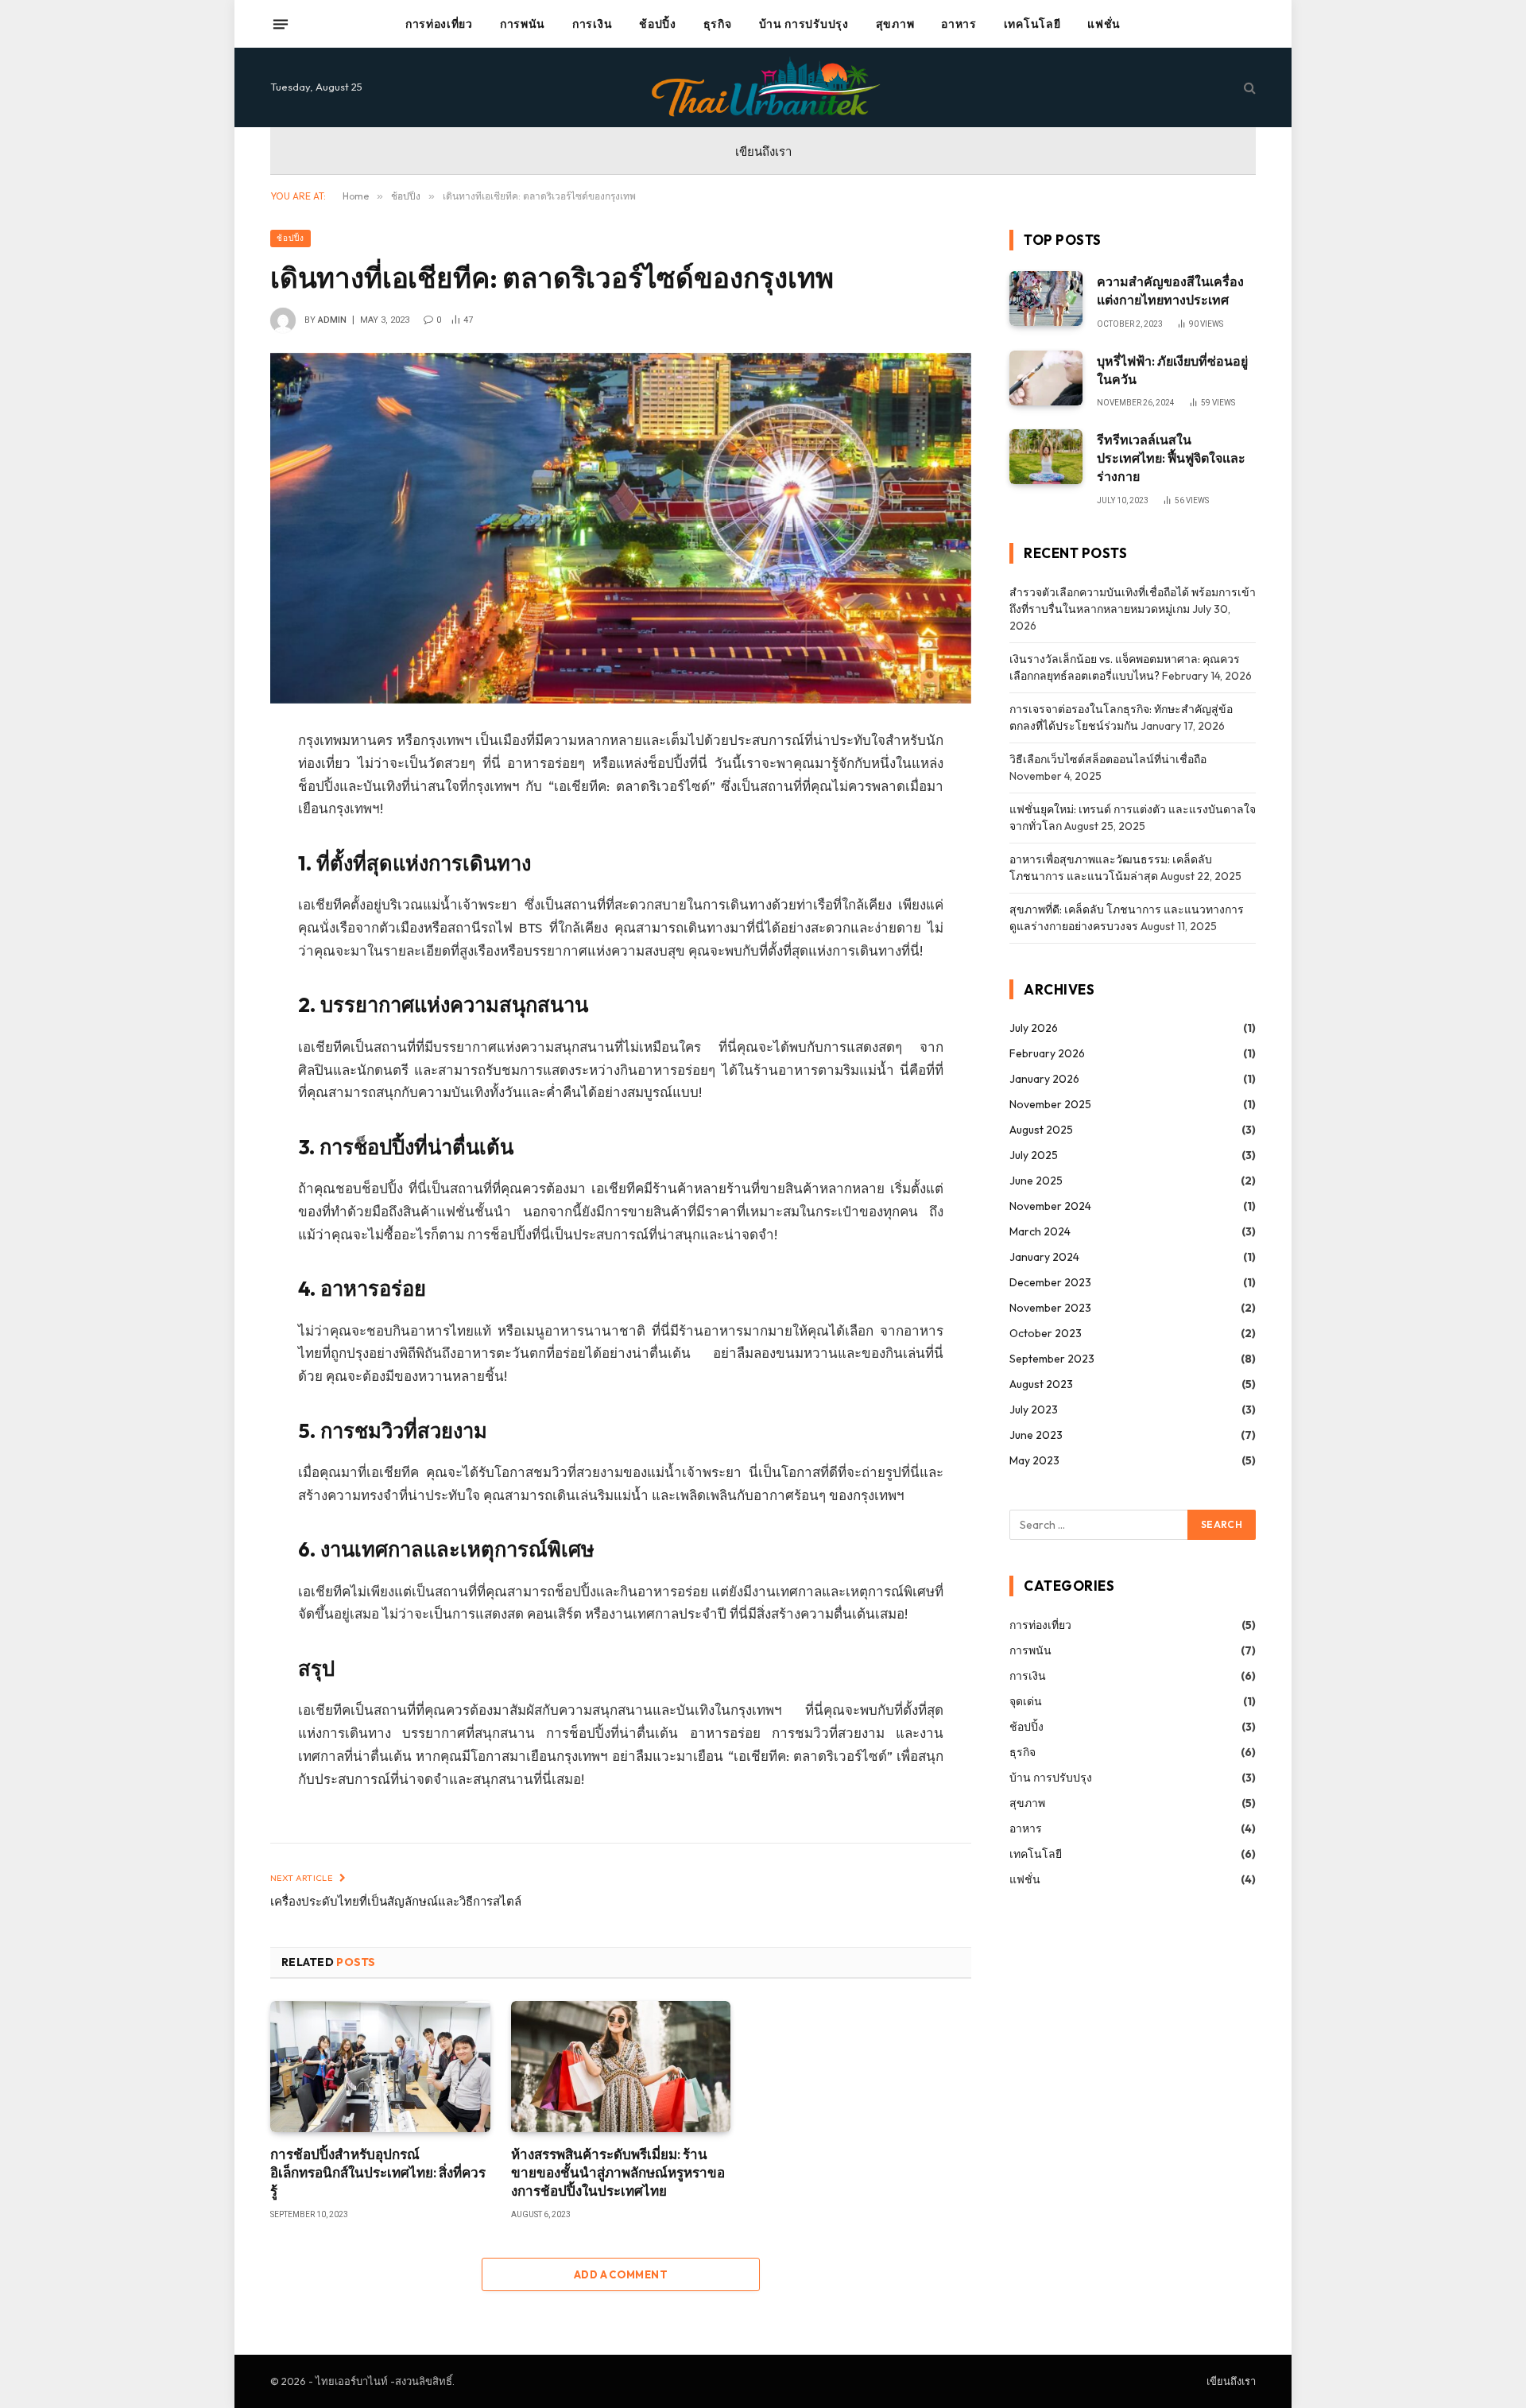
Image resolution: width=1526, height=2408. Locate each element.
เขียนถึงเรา (763, 151)
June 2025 (1036, 1181)
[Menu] (281, 24)
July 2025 (1034, 1155)
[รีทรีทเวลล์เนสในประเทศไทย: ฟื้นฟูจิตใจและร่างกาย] (1046, 457)
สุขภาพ (895, 24)
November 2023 (1050, 1308)
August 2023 (1041, 1384)
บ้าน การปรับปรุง (804, 24)
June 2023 (1036, 1435)
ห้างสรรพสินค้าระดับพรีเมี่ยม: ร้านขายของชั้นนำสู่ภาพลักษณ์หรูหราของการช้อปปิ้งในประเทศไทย (618, 2172)
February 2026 (1047, 1053)
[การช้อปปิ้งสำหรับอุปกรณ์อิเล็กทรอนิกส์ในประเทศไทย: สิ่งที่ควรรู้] (380, 2067)
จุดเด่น (1026, 1701)
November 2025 (1050, 1104)
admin (332, 320)
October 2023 (1046, 1333)
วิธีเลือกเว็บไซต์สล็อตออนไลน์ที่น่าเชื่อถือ (1108, 759)
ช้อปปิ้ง (658, 24)
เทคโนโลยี (1032, 24)
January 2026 (1044, 1079)
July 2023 (1034, 1410)
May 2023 (1034, 1460)
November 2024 (1050, 1206)
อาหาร (959, 24)
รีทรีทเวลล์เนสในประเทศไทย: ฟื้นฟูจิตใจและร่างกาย (1171, 458)
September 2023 (1052, 1359)
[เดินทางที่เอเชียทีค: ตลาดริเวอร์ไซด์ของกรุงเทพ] (621, 528)
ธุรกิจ (718, 24)
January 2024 (1044, 1257)
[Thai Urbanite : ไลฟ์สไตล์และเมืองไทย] (763, 87)
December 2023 (1050, 1282)
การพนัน (523, 24)
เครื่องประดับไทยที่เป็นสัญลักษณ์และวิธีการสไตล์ (396, 1901)
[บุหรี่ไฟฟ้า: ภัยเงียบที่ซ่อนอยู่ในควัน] (1046, 378)
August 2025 (1041, 1130)
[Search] (1248, 88)
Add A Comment (621, 2274)
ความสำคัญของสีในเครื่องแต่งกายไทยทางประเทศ (1170, 291)
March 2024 (1040, 1231)
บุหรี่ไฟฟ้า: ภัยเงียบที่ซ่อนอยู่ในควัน (1172, 370)
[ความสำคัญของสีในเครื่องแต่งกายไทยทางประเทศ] (1046, 299)
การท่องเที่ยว (439, 24)
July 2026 (1034, 1028)
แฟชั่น (1104, 24)
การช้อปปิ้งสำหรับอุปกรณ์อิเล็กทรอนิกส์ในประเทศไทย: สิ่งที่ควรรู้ (378, 2172)
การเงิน (592, 24)
